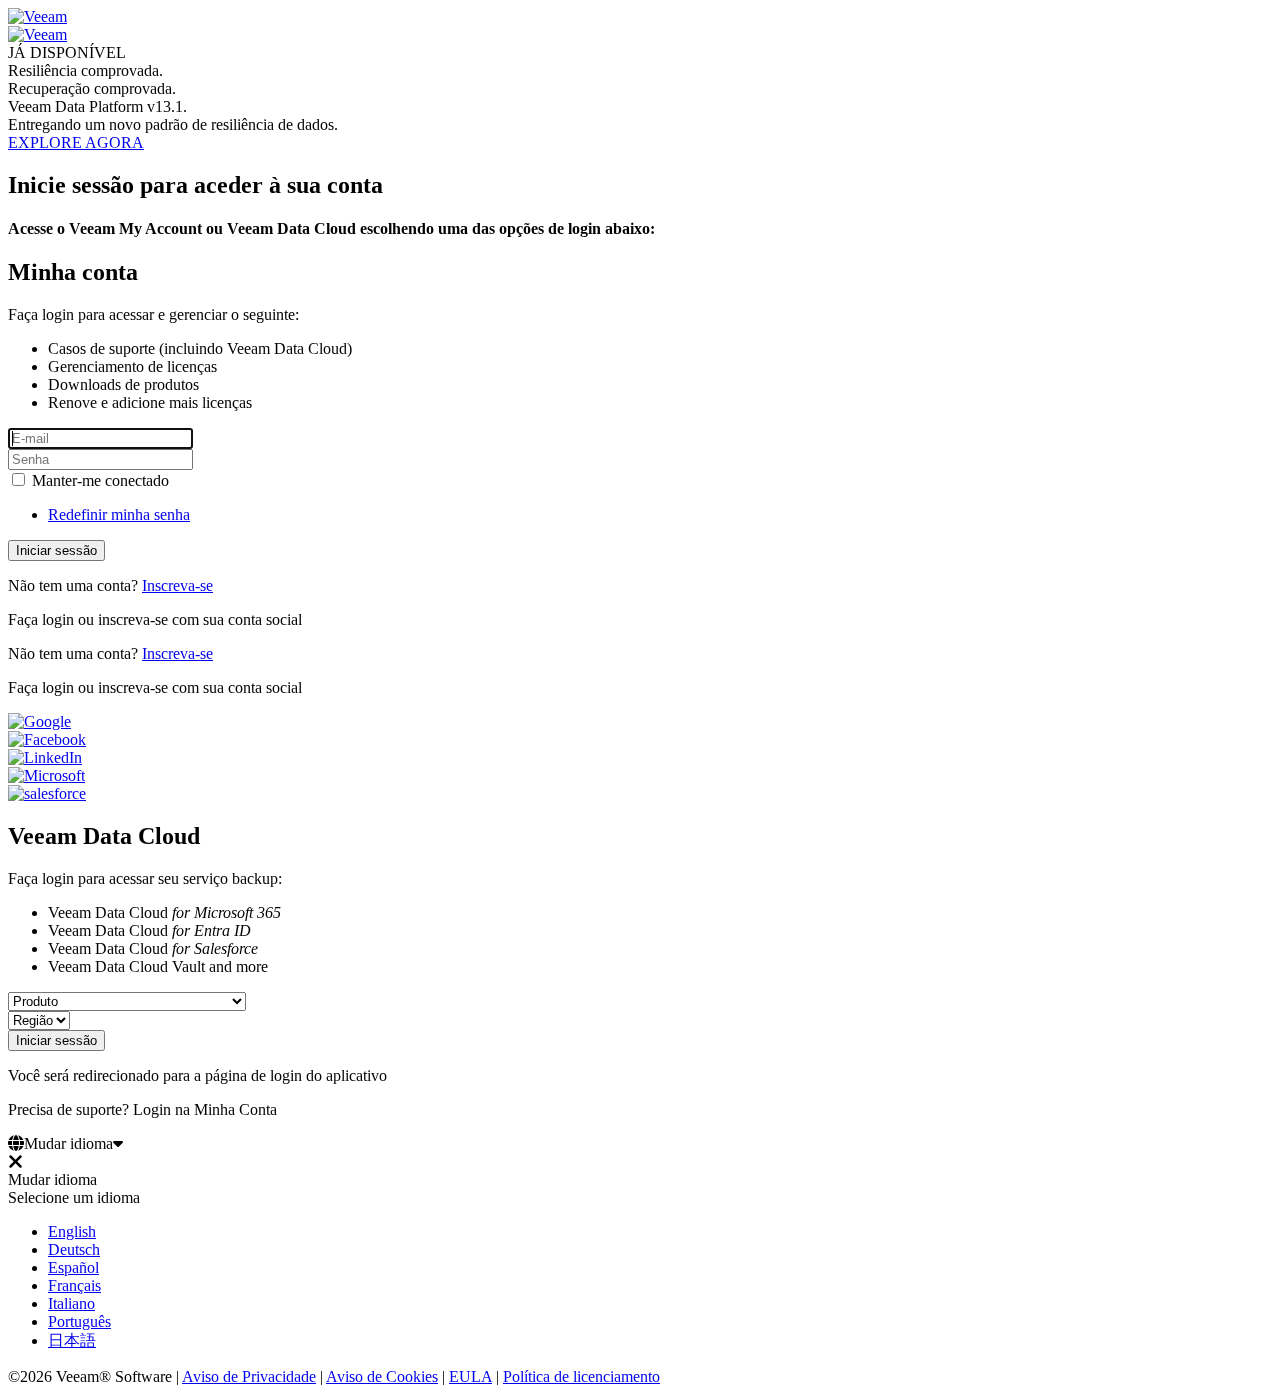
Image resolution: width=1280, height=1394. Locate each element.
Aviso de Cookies (382, 1376)
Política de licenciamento (581, 1376)
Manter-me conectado (98, 480)
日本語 (72, 1340)
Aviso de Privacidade (249, 1376)
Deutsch (74, 1249)
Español (73, 1267)
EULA (470, 1376)
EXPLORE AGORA (76, 142)
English (72, 1231)
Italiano (71, 1303)
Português (79, 1321)
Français (74, 1285)
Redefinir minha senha (119, 514)
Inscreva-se (177, 585)
